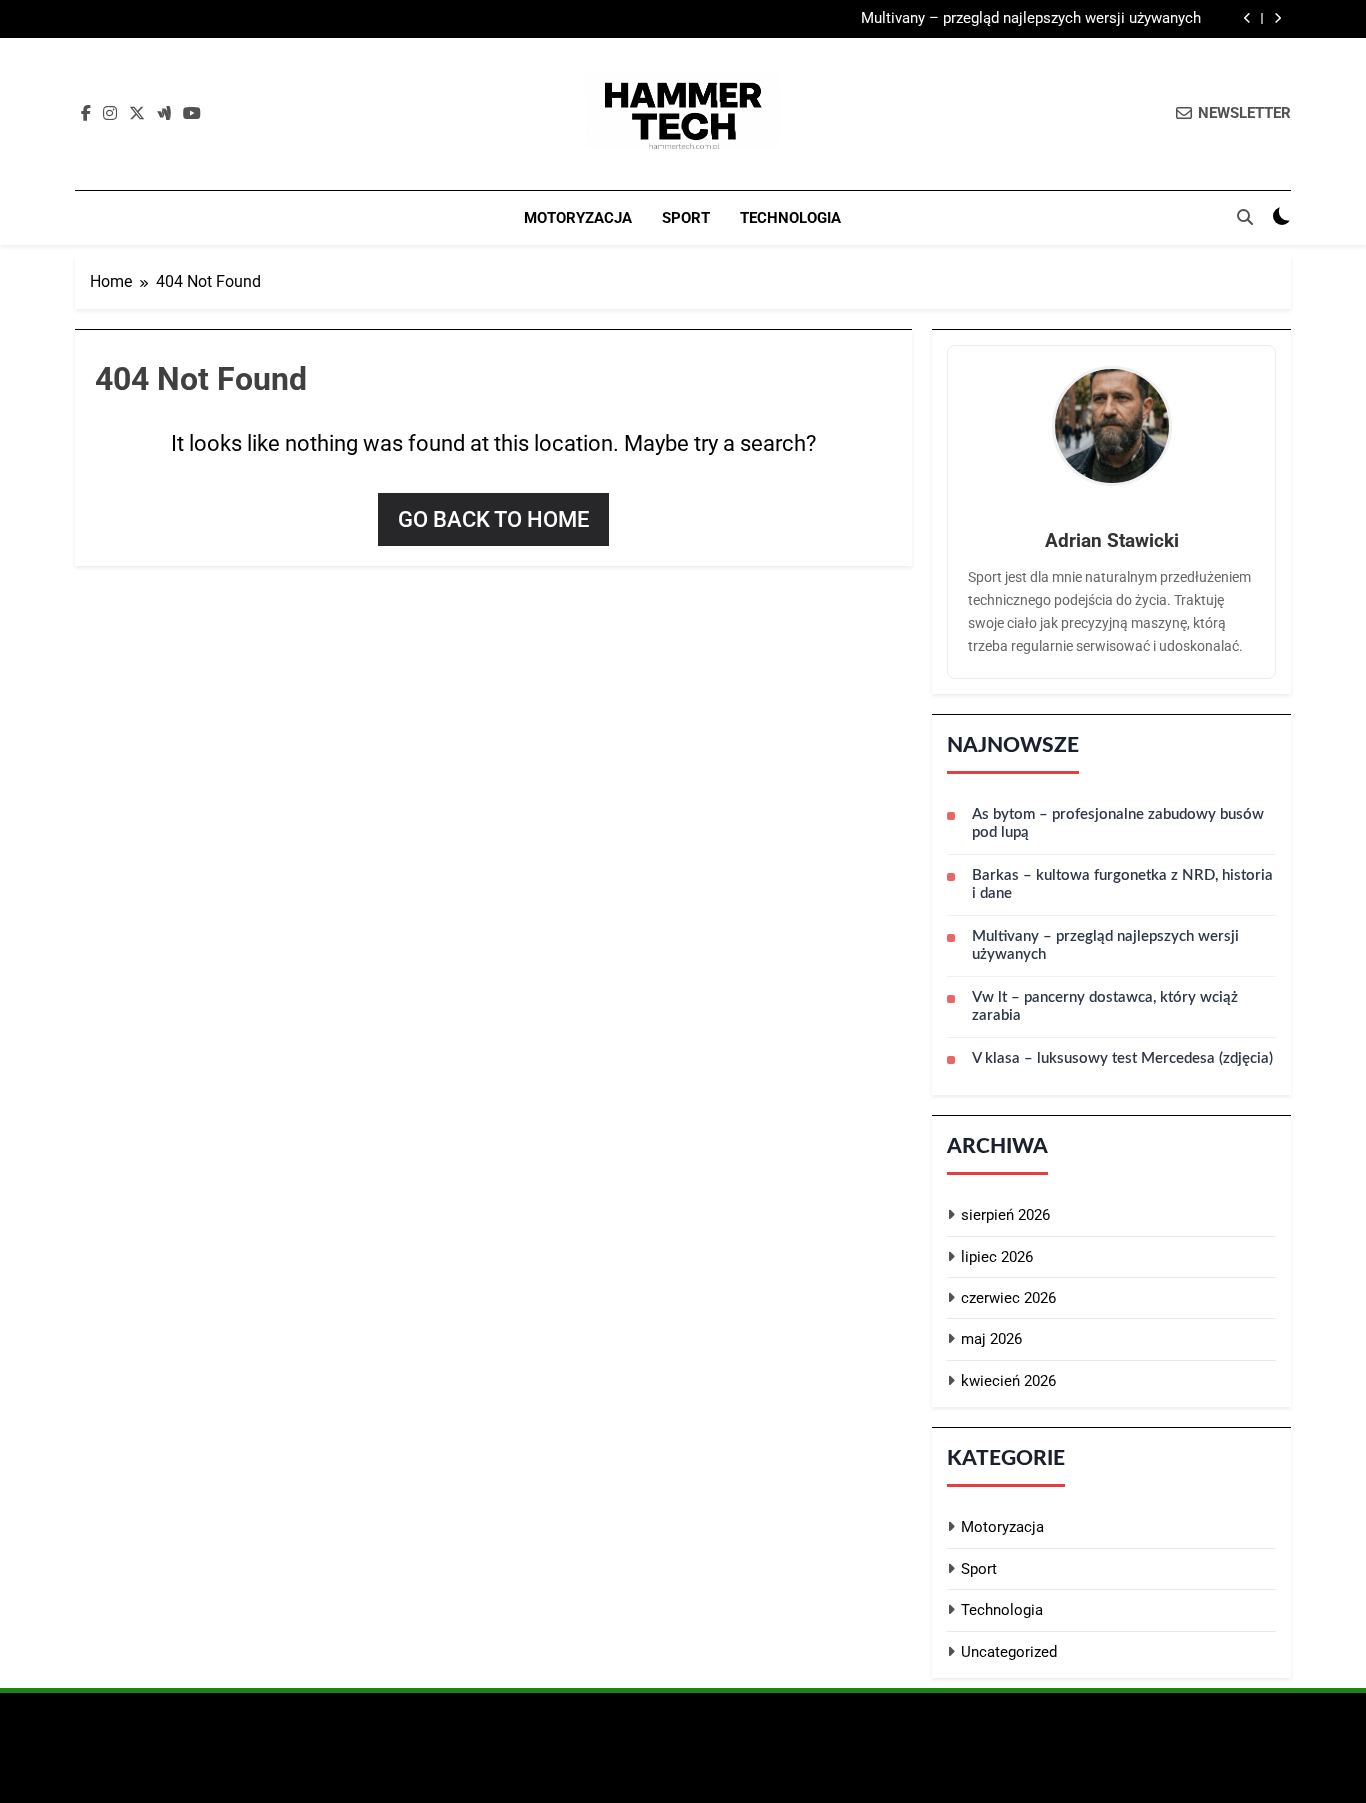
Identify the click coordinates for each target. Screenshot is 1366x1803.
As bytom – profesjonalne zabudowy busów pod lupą (1118, 823)
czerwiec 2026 (1008, 1298)
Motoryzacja (578, 218)
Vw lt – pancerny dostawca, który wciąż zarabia (1105, 1006)
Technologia (790, 218)
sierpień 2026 (1005, 1215)
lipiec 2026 (997, 1257)
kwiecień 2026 (1008, 1381)
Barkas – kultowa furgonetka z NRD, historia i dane (1122, 884)
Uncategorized (1009, 1652)
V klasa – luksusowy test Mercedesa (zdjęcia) (1122, 1058)
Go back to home (493, 519)
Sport (686, 218)
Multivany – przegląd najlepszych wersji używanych (1031, 19)
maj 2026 (991, 1339)
